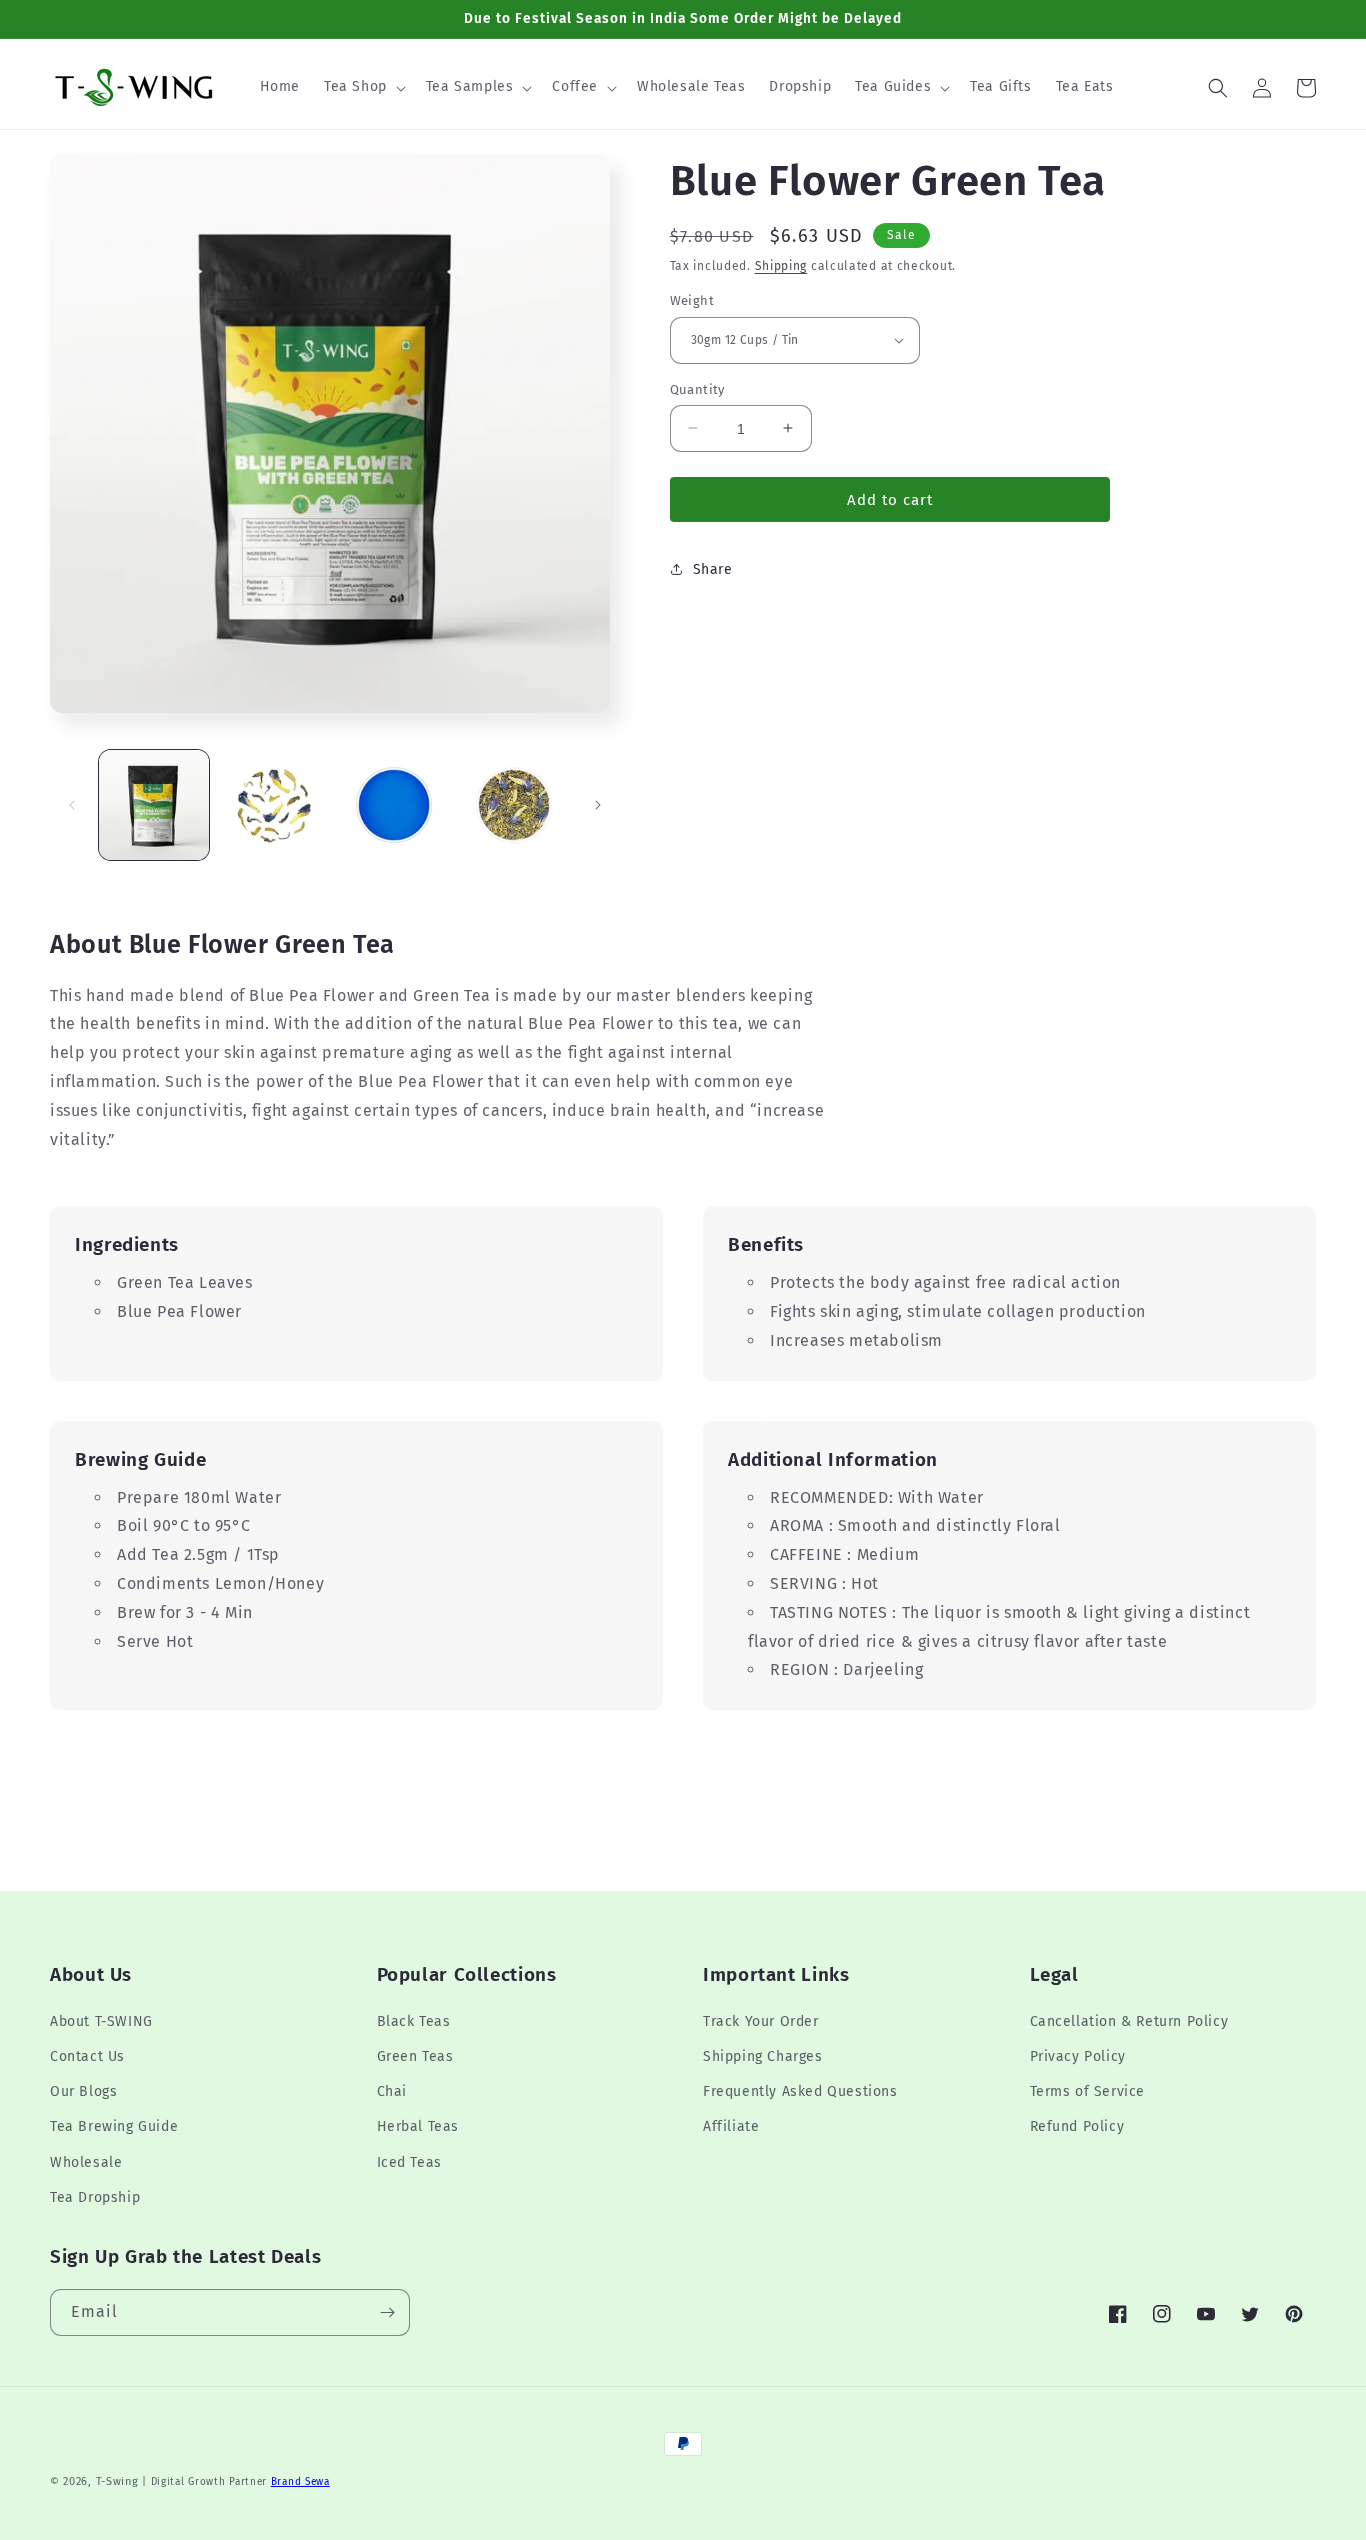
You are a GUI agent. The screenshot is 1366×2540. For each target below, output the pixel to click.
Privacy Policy (1078, 2056)
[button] (363, 87)
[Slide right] (598, 805)
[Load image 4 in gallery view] (514, 805)
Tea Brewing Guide (114, 2126)
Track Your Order (761, 2021)
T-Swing (117, 2481)
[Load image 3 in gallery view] (394, 805)
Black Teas (414, 2021)
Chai (392, 2091)
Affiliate (731, 2126)
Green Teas (415, 2056)
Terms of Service (1088, 2091)
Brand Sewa (300, 2482)
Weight (692, 300)
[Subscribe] (387, 2312)
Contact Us (87, 2056)
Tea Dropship (95, 2197)
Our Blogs (83, 2091)
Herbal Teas (418, 2126)
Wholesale (86, 2162)
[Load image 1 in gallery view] (154, 805)
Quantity (697, 388)
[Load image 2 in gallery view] (274, 805)
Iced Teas (409, 2162)
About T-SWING (101, 2021)
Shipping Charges (763, 2056)
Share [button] (713, 568)
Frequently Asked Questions (800, 2091)
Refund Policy (1077, 2126)
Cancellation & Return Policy (1129, 2021)
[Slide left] (72, 805)
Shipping (781, 266)
